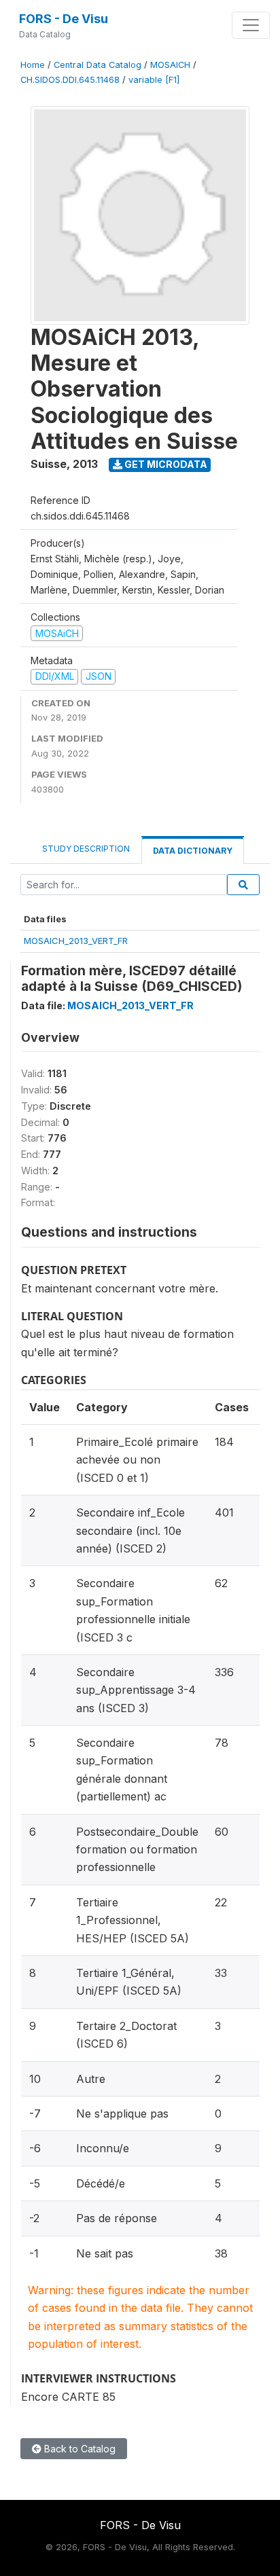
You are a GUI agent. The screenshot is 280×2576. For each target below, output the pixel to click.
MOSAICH (170, 65)
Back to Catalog (78, 2449)
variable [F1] (154, 80)
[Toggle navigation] (251, 25)
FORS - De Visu (64, 19)
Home (33, 65)
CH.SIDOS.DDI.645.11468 (70, 80)
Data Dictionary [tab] (193, 851)
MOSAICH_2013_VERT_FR (76, 941)
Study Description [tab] (86, 849)
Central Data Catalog (98, 65)
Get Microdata (165, 464)
